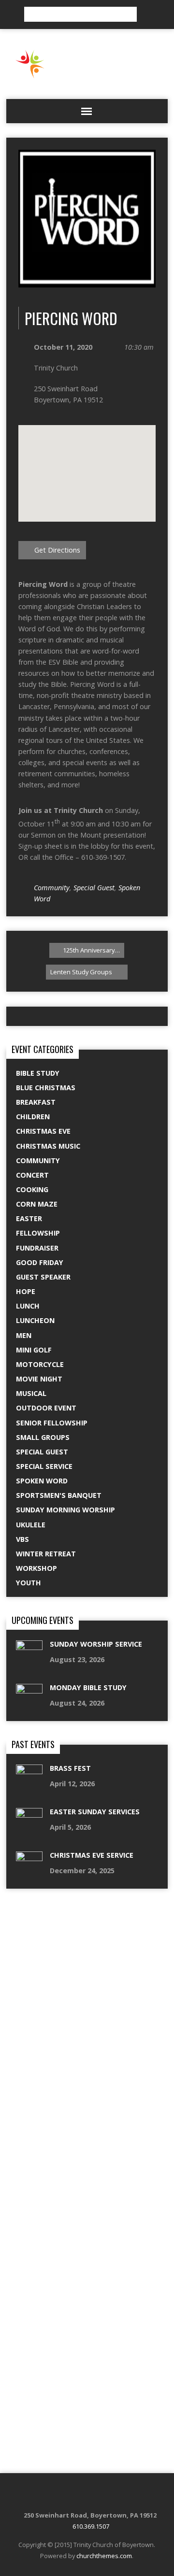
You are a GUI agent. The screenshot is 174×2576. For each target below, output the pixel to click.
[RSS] (56, 2495)
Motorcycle (40, 1364)
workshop (36, 1568)
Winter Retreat (46, 1554)
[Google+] (104, 2495)
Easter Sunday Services (95, 1812)
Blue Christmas (46, 1088)
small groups (43, 1437)
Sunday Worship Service (96, 1644)
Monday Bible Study (88, 1687)
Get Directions (56, 550)
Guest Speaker (43, 1277)
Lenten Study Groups (82, 972)
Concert (32, 1175)
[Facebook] (80, 2495)
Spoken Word (42, 1481)
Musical (31, 1393)
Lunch (28, 1306)
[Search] (147, 14)
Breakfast (36, 1102)
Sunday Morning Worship (65, 1510)
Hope (26, 1291)
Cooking (32, 1189)
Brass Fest (70, 1768)
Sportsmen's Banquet (59, 1495)
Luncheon (35, 1320)
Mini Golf (34, 1350)
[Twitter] (92, 2495)
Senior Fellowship (52, 1423)
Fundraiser (37, 1248)
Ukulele (31, 1525)
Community (52, 888)
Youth (29, 1583)
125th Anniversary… (91, 950)
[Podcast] (68, 2495)
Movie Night (39, 1379)
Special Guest (94, 888)
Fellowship (38, 1233)
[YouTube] (116, 2495)
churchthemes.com (104, 2556)
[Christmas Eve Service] (29, 2570)
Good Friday (40, 1262)
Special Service (44, 1466)
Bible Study (38, 1073)
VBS (22, 1539)
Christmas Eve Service (92, 1855)
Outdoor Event (46, 1408)
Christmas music (48, 1146)
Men (24, 1335)
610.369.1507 (91, 2526)
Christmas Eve (43, 1131)
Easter (29, 1218)
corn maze (37, 1204)
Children (33, 1117)
